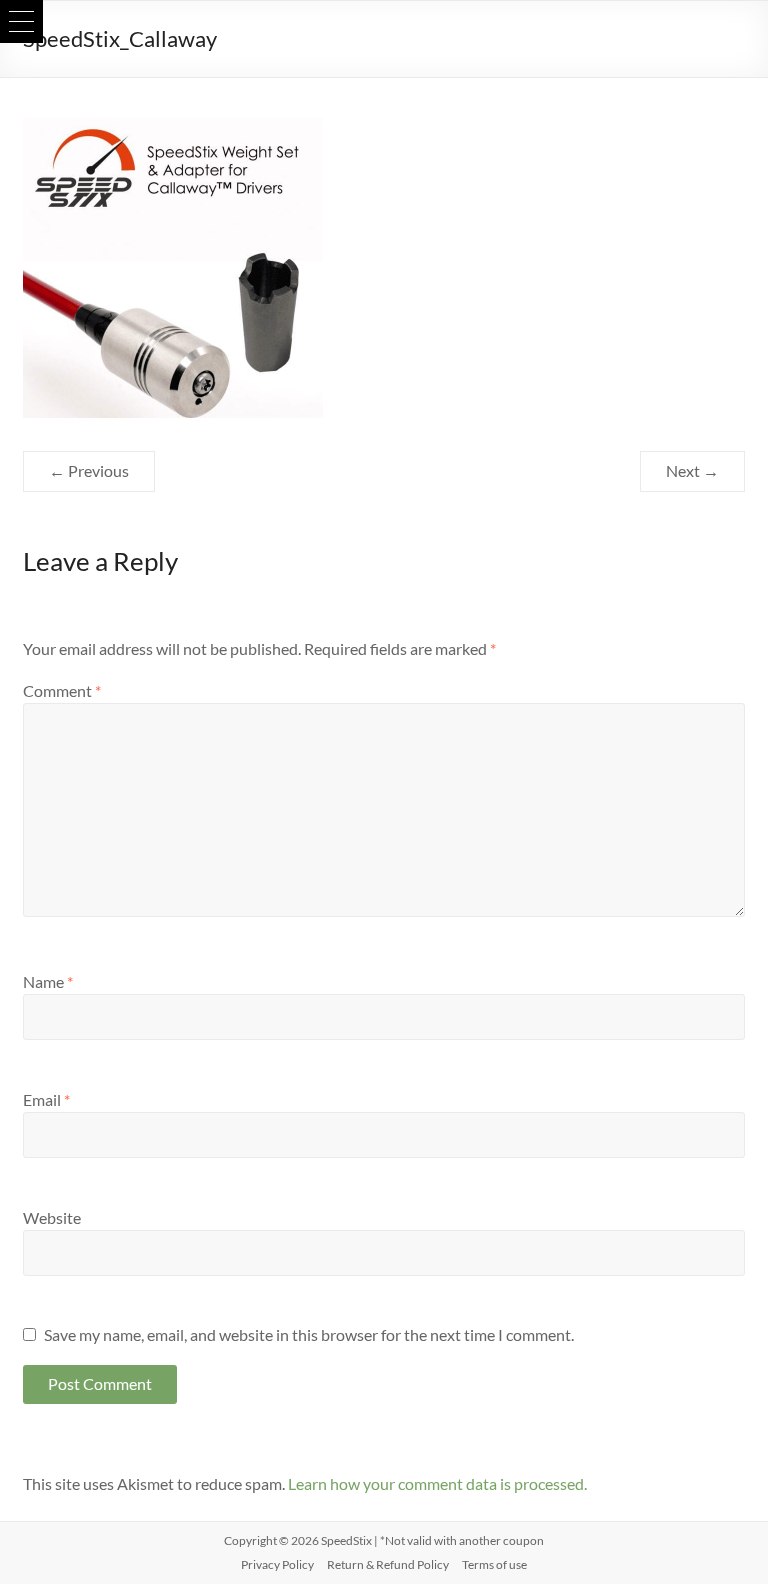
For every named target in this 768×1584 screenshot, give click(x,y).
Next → (692, 470)
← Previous (89, 470)
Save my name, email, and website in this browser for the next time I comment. (309, 1334)
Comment (62, 690)
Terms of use (494, 1564)
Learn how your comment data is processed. (437, 1483)
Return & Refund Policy (388, 1564)
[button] (21, 21)
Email (46, 1099)
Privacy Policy (277, 1564)
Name (48, 981)
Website (52, 1217)
